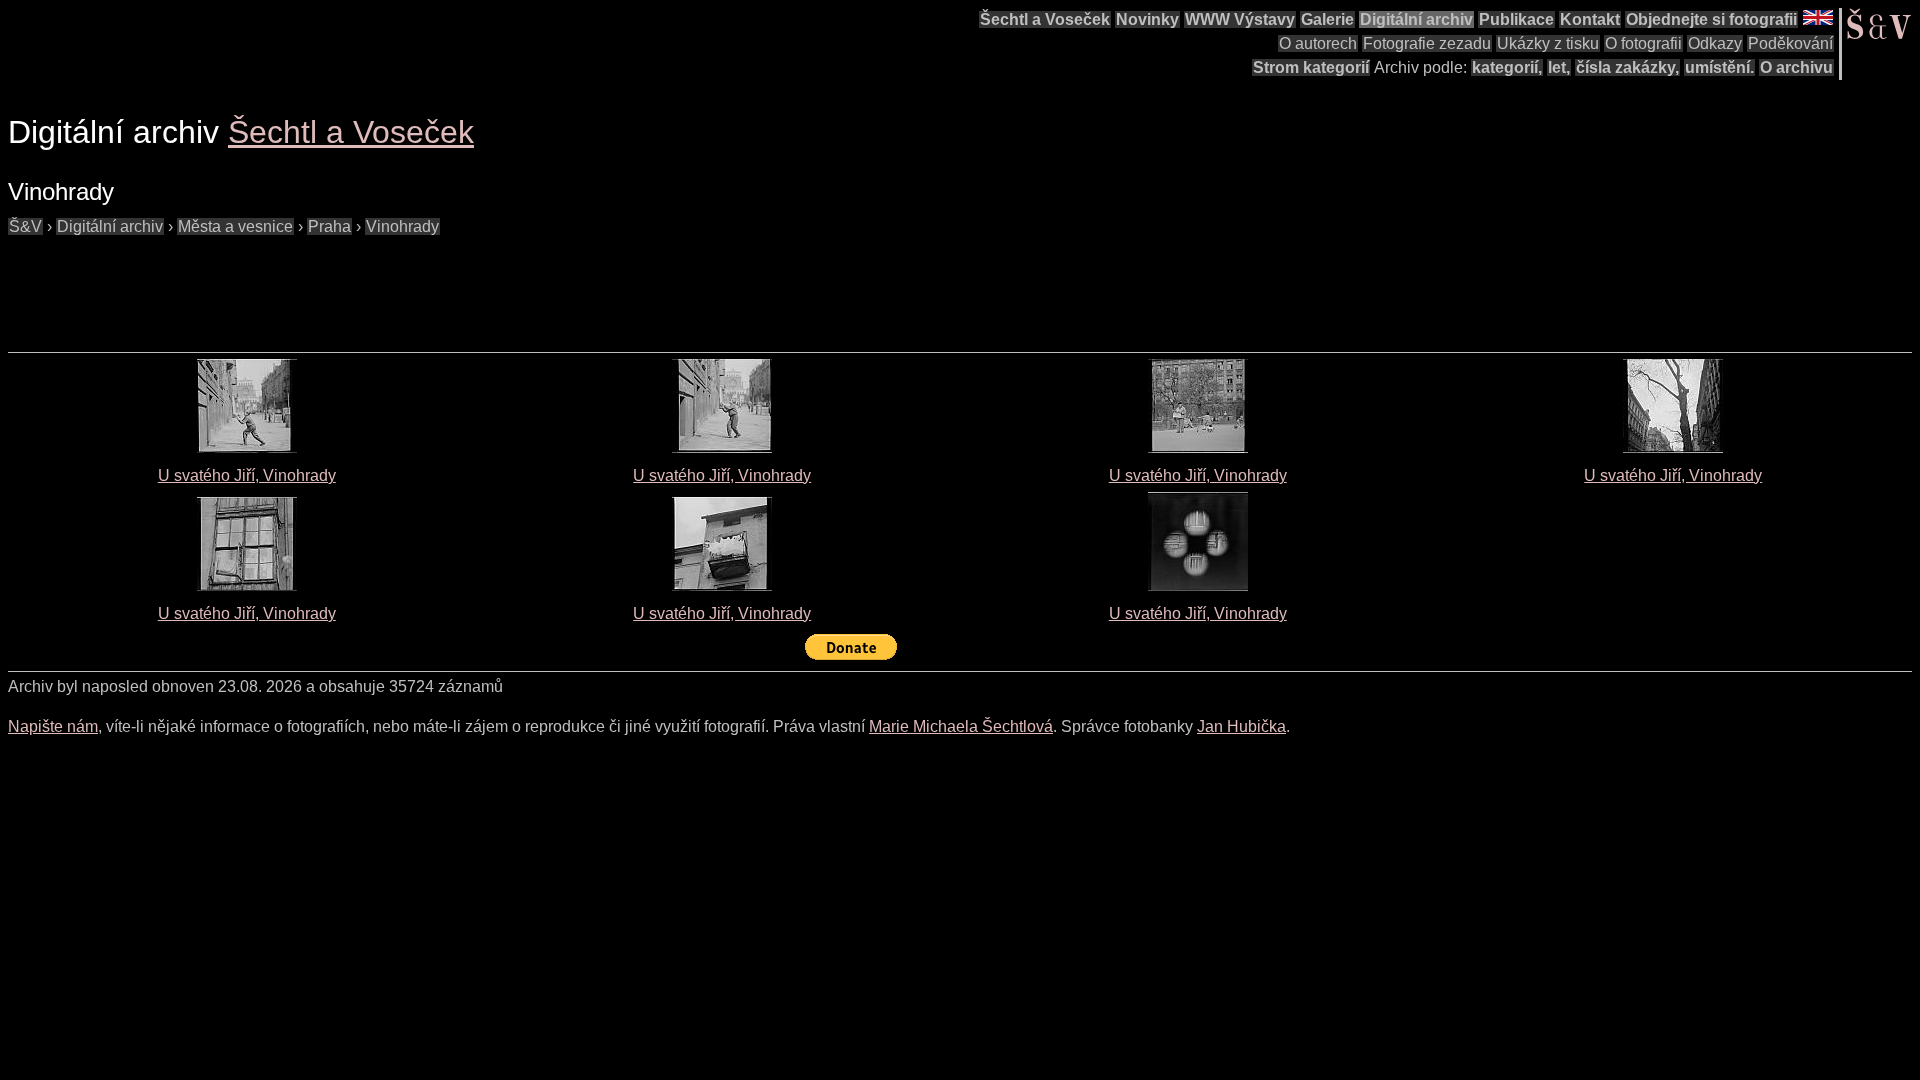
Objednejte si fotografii (1711, 19)
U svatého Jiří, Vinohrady (247, 475)
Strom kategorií (1311, 67)
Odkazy (1715, 43)
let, (1559, 67)
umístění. (1719, 67)
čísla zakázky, (1627, 67)
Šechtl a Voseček (1045, 19)
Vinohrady (402, 226)
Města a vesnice (235, 226)
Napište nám (53, 726)
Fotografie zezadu (1427, 43)
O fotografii (1643, 43)
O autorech (1318, 43)
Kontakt (1590, 19)
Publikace (1516, 19)
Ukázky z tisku (1548, 43)
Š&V (25, 226)
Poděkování (1790, 43)
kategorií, (1507, 67)
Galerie (1327, 19)
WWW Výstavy (1240, 19)
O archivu (1796, 67)
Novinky (1147, 19)
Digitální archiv (1416, 19)
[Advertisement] (372, 284)
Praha (329, 226)
